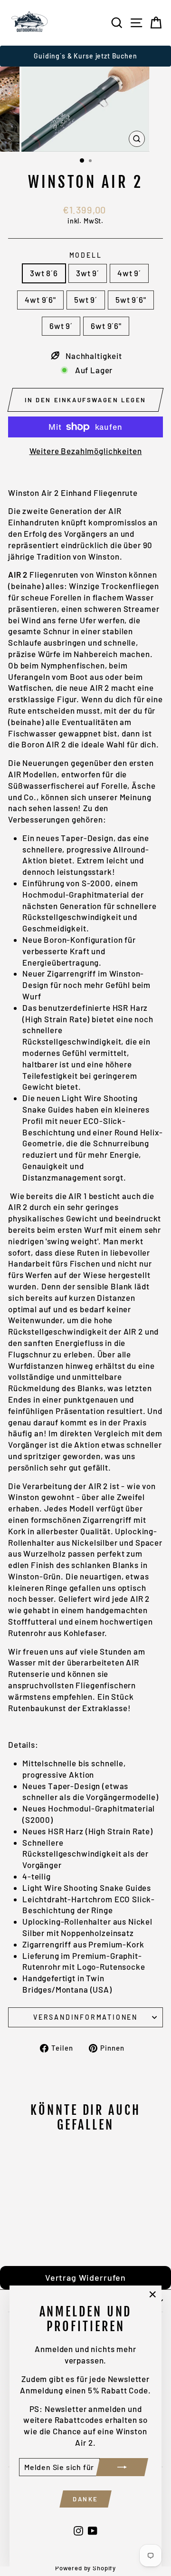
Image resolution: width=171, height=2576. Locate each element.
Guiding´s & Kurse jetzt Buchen (85, 56)
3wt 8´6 (44, 273)
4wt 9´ (129, 273)
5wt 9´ (86, 300)
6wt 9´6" (106, 326)
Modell (86, 255)
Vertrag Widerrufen (85, 2277)
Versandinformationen (85, 2017)
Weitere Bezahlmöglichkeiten (86, 451)
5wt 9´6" (131, 300)
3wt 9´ (88, 273)
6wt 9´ (61, 326)
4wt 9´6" (40, 300)
